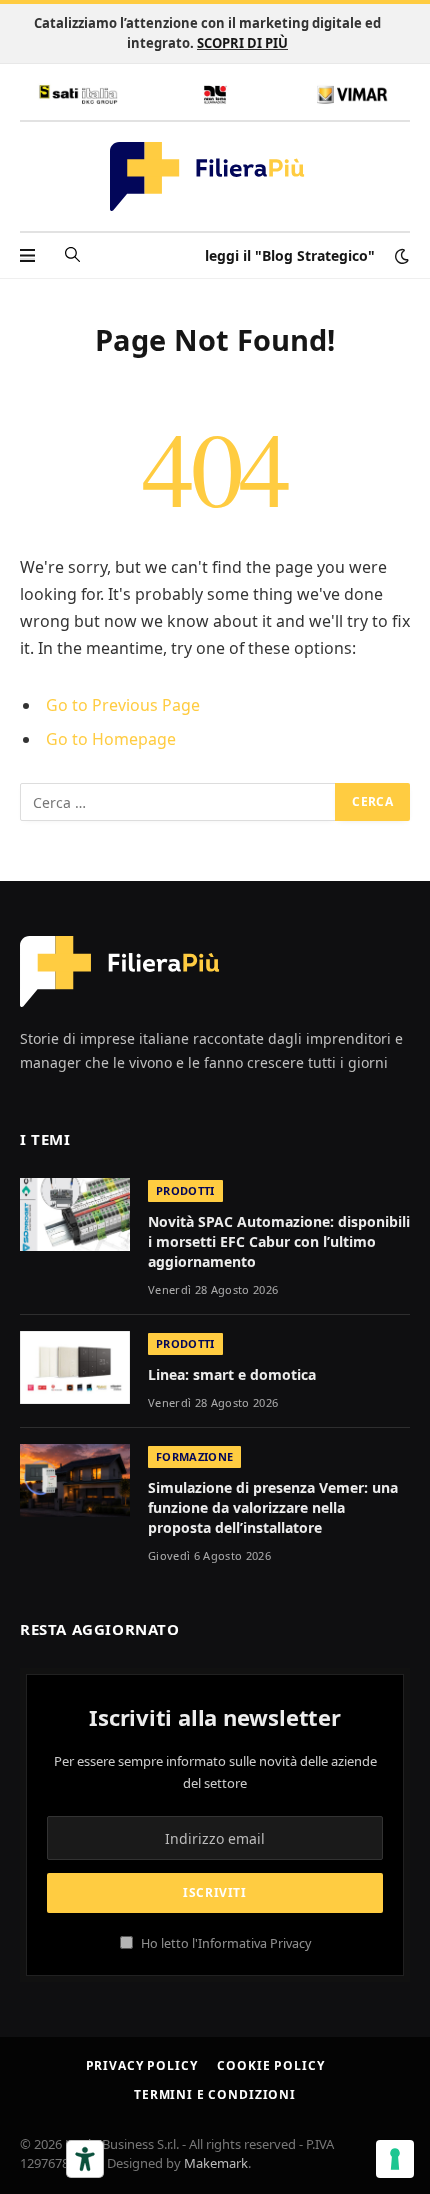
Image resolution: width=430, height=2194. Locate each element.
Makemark (216, 2163)
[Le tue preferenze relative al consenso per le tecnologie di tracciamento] (395, 2159)
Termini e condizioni (215, 2094)
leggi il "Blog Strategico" (290, 255)
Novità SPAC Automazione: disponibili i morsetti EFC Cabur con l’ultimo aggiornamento (279, 1241)
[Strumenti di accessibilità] (85, 2159)
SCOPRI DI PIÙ (242, 43)
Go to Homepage (111, 739)
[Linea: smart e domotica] (75, 1367)
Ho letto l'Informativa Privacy (224, 1943)
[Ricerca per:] (178, 802)
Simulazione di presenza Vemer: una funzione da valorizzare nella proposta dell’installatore (273, 1507)
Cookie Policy (270, 2065)
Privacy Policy (142, 2065)
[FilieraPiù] (207, 176)
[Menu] (27, 255)
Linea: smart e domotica (232, 1374)
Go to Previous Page (123, 705)
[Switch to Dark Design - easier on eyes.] (400, 256)
